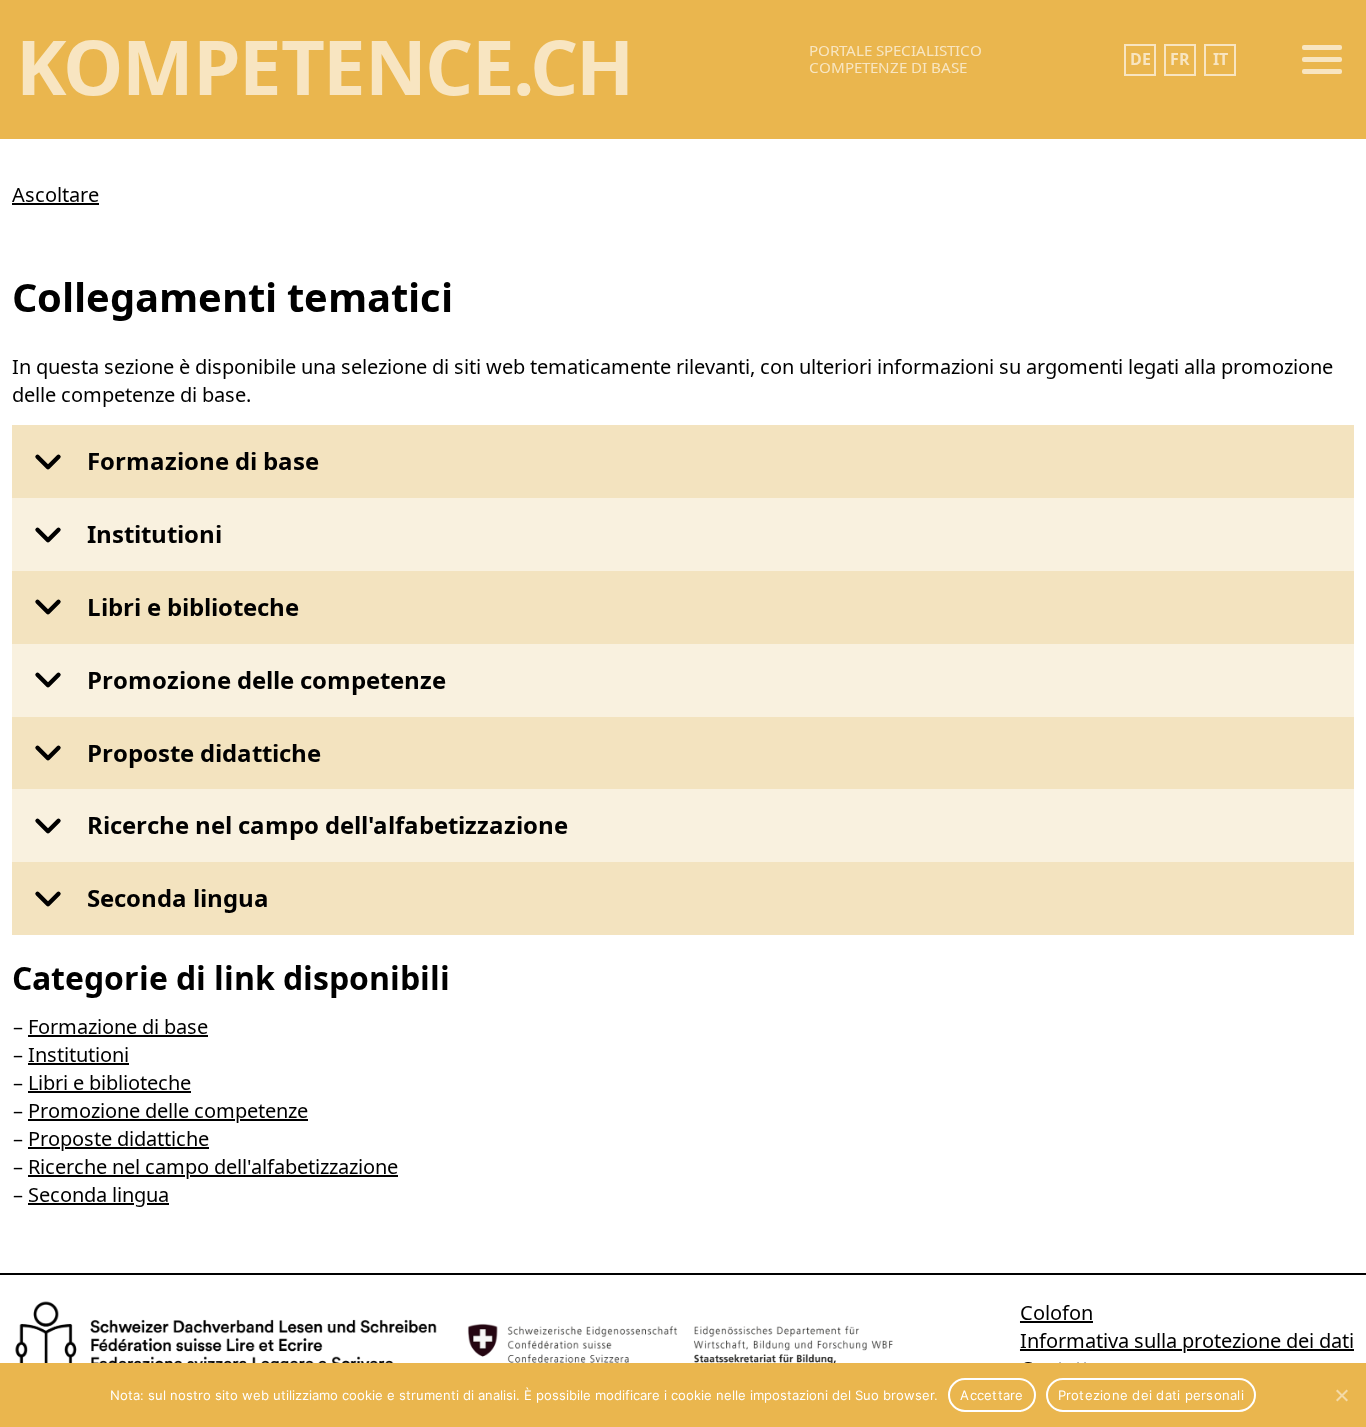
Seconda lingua (178, 897)
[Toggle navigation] (1322, 60)
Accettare (991, 1395)
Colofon (1056, 1312)
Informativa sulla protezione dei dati (1187, 1340)
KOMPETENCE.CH (324, 65)
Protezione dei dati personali (1151, 1395)
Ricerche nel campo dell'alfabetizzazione (327, 824)
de (1140, 59)
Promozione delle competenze (266, 679)
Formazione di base (203, 460)
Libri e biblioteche (193, 606)
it (1220, 59)
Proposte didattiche (204, 752)
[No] (1341, 1395)
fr (1180, 59)
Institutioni (154, 533)
